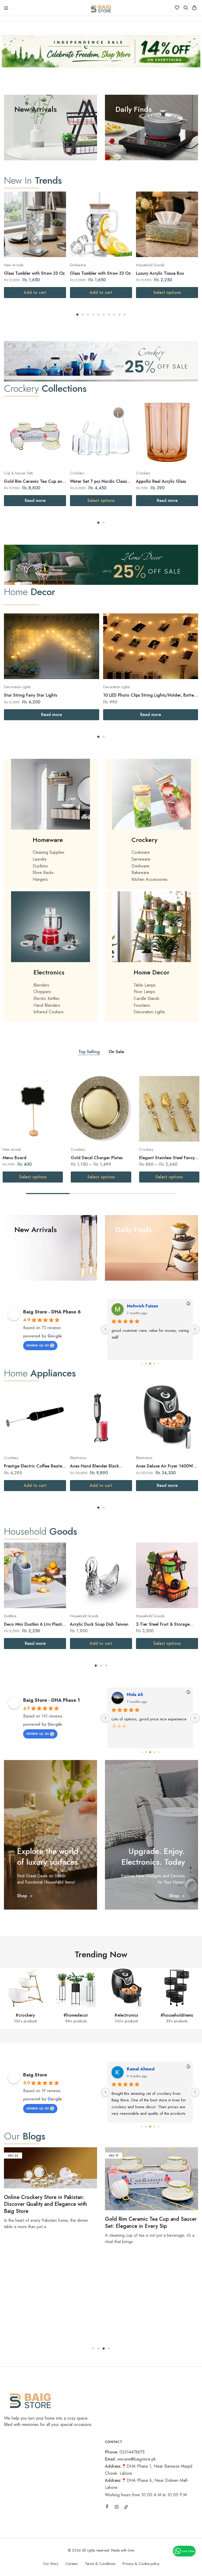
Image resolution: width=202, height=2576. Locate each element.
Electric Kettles (46, 998)
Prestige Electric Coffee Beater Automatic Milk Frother (34, 1466)
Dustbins (40, 866)
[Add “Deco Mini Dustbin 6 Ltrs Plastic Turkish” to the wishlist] (56, 1560)
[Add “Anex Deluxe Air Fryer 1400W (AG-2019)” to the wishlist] (188, 1402)
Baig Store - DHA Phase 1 (52, 1700)
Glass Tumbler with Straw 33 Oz (34, 273)
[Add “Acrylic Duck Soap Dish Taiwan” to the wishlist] (122, 1560)
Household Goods (150, 265)
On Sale (116, 1052)
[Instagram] (117, 2508)
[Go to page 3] (150, 1364)
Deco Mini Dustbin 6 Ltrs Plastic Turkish (34, 1624)
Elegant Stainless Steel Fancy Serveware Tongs (167, 1158)
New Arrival (12, 1149)
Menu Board (14, 1158)
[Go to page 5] (158, 1364)
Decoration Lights (17, 687)
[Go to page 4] (155, 1364)
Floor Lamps (144, 992)
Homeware (48, 840)
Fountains (142, 1005)
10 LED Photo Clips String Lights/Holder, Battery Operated (150, 695)
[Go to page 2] (146, 1364)
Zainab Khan (140, 1695)
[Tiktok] (126, 2508)
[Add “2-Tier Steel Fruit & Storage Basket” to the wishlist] (188, 1560)
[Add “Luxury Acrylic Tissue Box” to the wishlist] (188, 209)
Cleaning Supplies (49, 852)
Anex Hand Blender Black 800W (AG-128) (94, 1466)
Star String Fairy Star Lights (31, 695)
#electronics (126, 2015)
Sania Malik (138, 1306)
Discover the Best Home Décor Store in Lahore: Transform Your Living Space (50, 2222)
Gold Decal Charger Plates (97, 1158)
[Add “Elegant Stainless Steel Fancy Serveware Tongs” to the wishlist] (190, 1093)
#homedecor (76, 2015)
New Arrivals (14, 265)
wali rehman (139, 2069)
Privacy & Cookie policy (141, 2564)
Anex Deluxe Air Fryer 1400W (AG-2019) (165, 1466)
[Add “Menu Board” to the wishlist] (54, 1093)
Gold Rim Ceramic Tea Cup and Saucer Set (34, 481)
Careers (72, 2564)
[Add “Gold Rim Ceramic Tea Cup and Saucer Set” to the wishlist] (56, 417)
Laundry (40, 859)
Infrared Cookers (49, 1012)
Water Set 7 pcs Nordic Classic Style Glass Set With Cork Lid (99, 481)
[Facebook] (107, 2507)
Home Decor (151, 972)
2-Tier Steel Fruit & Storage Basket (163, 1624)
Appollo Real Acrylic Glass (161, 481)
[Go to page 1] (142, 1364)
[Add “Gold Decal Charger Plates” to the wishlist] (122, 1093)
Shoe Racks (43, 873)
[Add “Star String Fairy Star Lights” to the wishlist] (90, 631)
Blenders (41, 985)
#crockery (25, 2015)
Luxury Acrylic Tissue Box (160, 273)
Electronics (49, 972)
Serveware (141, 859)
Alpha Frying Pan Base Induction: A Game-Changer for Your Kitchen (147, 2222)
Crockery (77, 473)
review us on (38, 1345)
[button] (77, 315)
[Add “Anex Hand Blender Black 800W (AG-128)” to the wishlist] (122, 1402)
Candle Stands (147, 998)
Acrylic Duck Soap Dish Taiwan (99, 1624)
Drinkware (78, 265)
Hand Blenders (47, 1005)
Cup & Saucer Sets (18, 473)
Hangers (40, 879)
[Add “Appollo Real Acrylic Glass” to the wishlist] (188, 417)
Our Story (50, 2564)
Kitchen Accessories (150, 879)
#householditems (177, 2015)
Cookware (141, 852)
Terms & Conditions (100, 2564)
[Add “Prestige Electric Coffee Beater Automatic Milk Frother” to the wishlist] (56, 1402)
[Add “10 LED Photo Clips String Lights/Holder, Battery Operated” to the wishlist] (188, 631)
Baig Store (35, 2075)
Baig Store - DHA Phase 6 (52, 1312)
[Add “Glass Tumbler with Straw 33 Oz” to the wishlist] (56, 209)
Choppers (42, 992)
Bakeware (140, 873)
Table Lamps (145, 985)
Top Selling (89, 1052)
